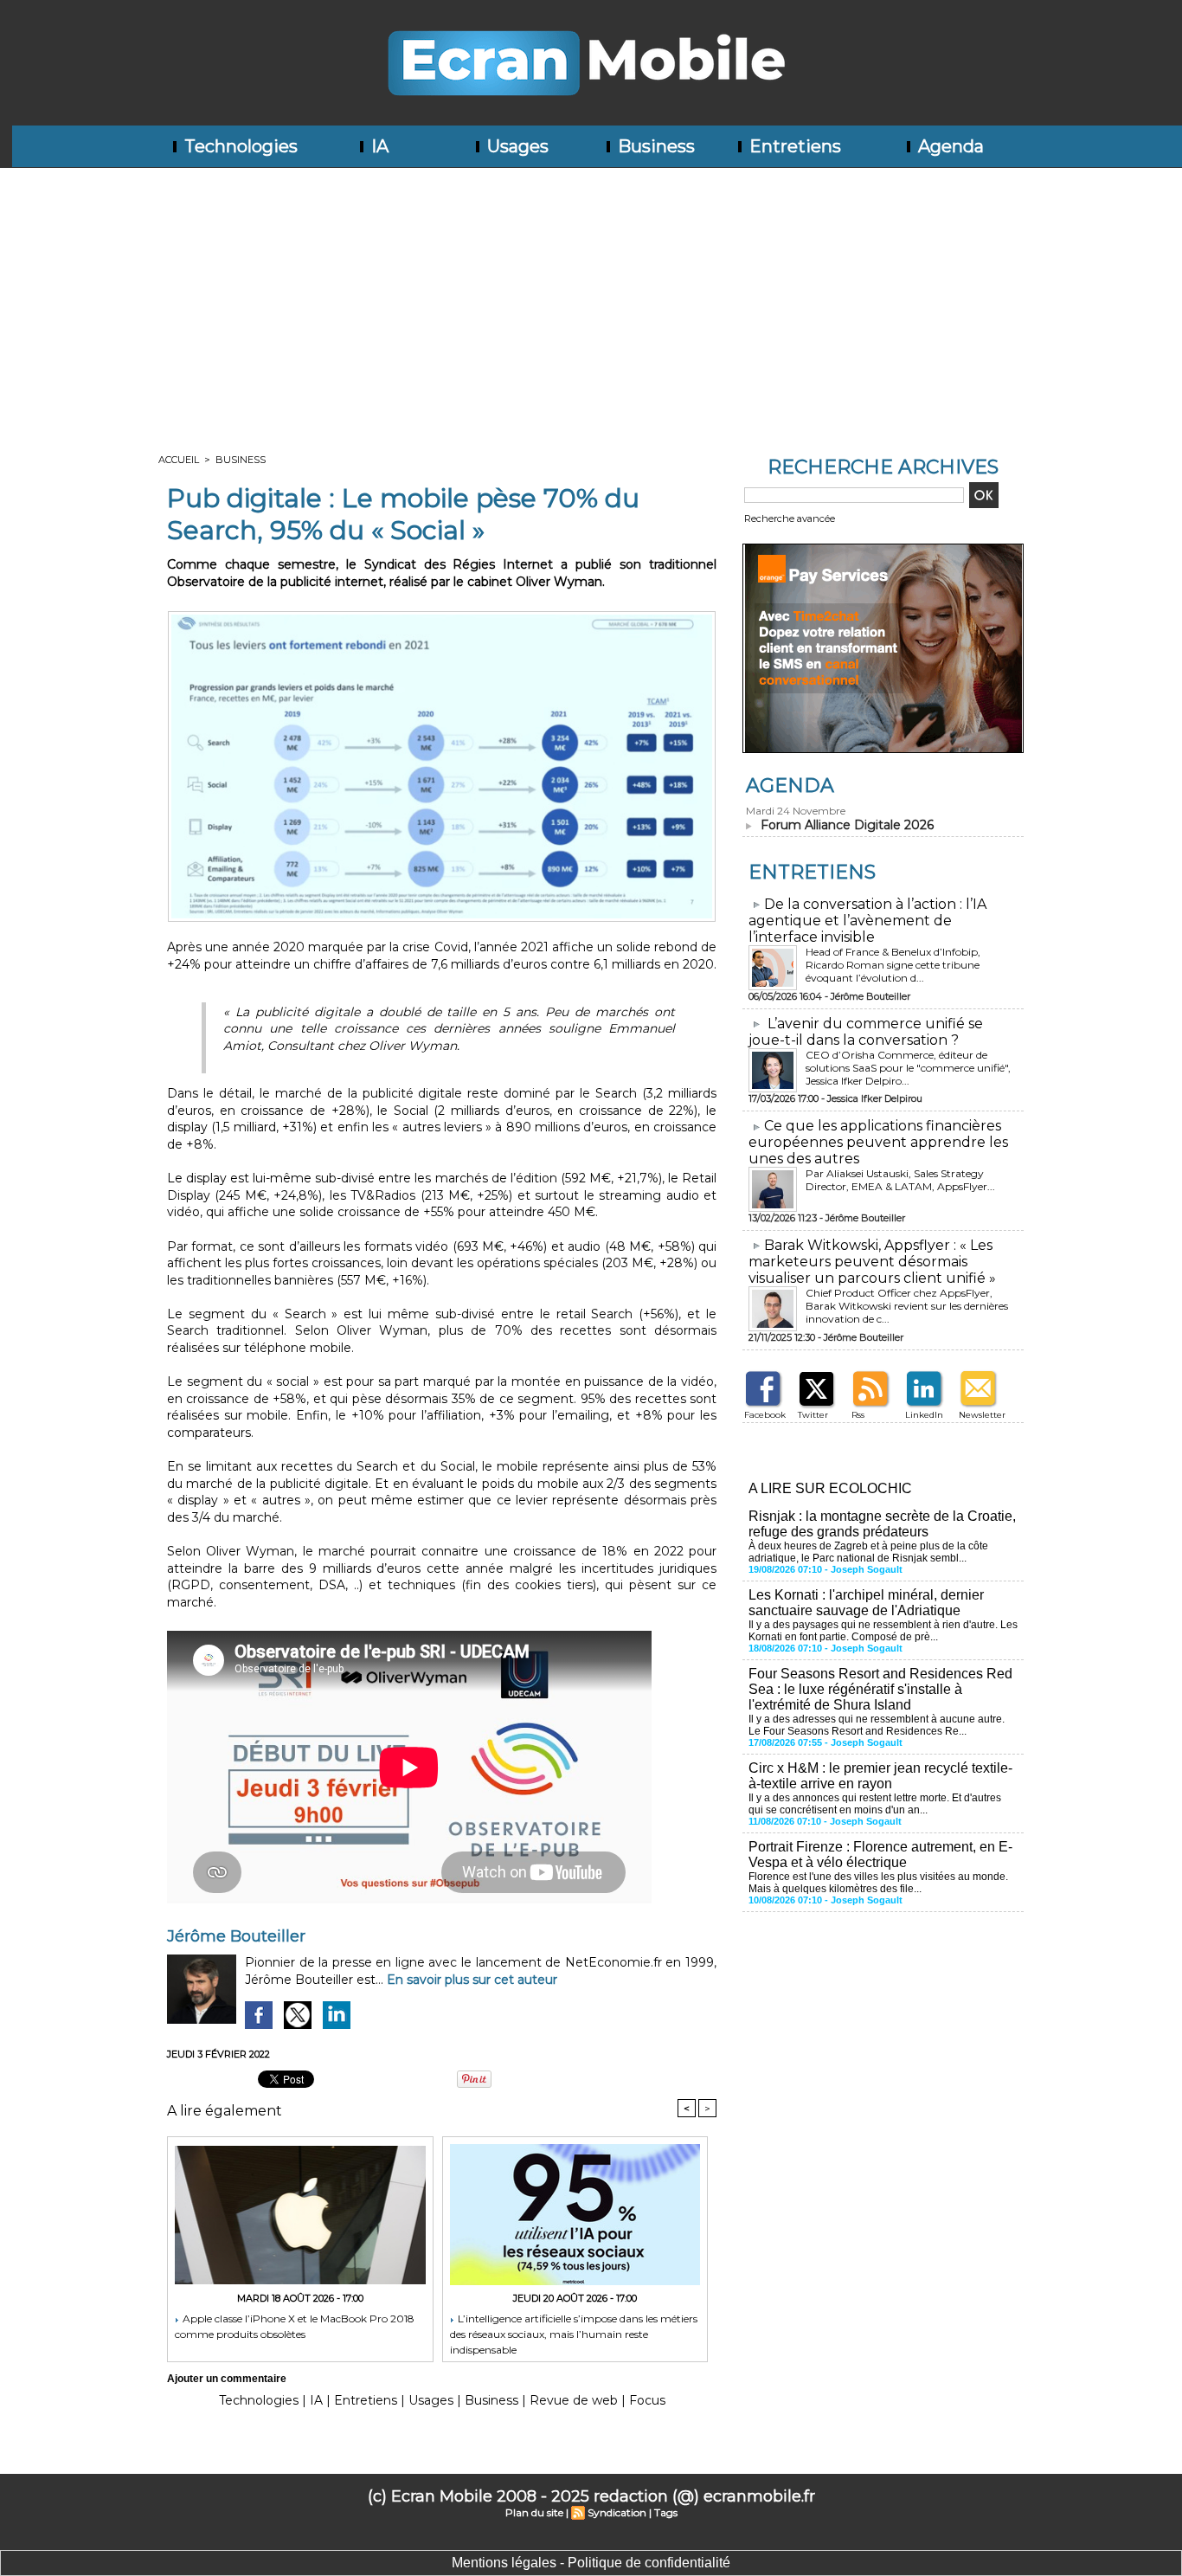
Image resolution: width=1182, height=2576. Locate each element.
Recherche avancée (790, 518)
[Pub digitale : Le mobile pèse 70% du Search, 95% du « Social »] (442, 616)
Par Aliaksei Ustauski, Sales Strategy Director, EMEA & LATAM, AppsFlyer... (900, 1180)
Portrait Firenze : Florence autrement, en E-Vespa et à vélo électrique (880, 1855)
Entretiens (793, 146)
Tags (666, 2512)
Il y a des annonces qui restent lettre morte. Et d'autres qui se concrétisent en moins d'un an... (875, 1804)
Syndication (617, 2512)
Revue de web (574, 2400)
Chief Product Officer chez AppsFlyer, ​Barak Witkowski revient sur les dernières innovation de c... (907, 1306)
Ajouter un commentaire (227, 2379)
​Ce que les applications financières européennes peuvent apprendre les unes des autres (878, 1142)
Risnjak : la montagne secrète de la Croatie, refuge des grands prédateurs (882, 1524)
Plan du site (534, 2512)
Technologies (239, 146)
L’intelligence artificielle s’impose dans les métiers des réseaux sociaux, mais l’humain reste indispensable (574, 2333)
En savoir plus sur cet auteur (472, 1980)
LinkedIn (924, 1415)
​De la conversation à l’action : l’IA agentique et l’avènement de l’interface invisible (867, 921)
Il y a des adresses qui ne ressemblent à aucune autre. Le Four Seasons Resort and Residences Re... (877, 1725)
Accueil (179, 460)
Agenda (949, 146)
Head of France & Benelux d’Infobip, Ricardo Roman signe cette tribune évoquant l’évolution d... (893, 965)
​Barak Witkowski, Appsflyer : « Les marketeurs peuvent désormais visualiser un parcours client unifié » (872, 1262)
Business (654, 146)
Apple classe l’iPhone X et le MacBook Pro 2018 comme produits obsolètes (295, 2326)
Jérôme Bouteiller (236, 1936)
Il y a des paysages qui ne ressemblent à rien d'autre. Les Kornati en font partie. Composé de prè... (883, 1631)
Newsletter (982, 1415)
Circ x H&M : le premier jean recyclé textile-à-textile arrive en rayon (880, 1776)
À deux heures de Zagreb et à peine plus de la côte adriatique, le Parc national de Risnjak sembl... (868, 1552)
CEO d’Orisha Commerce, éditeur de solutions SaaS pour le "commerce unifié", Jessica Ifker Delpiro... (908, 1068)
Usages (516, 146)
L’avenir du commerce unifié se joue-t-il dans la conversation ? (866, 1032)
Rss (858, 1415)
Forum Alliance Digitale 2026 (847, 825)
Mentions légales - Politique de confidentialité (591, 2563)
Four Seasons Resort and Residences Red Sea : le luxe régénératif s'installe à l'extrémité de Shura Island (880, 1689)
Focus (647, 2400)
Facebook (765, 1415)
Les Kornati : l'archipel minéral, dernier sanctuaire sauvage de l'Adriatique (866, 1603)
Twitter (813, 1415)
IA (378, 146)
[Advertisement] (591, 298)
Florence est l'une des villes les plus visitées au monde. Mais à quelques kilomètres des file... (878, 1883)
